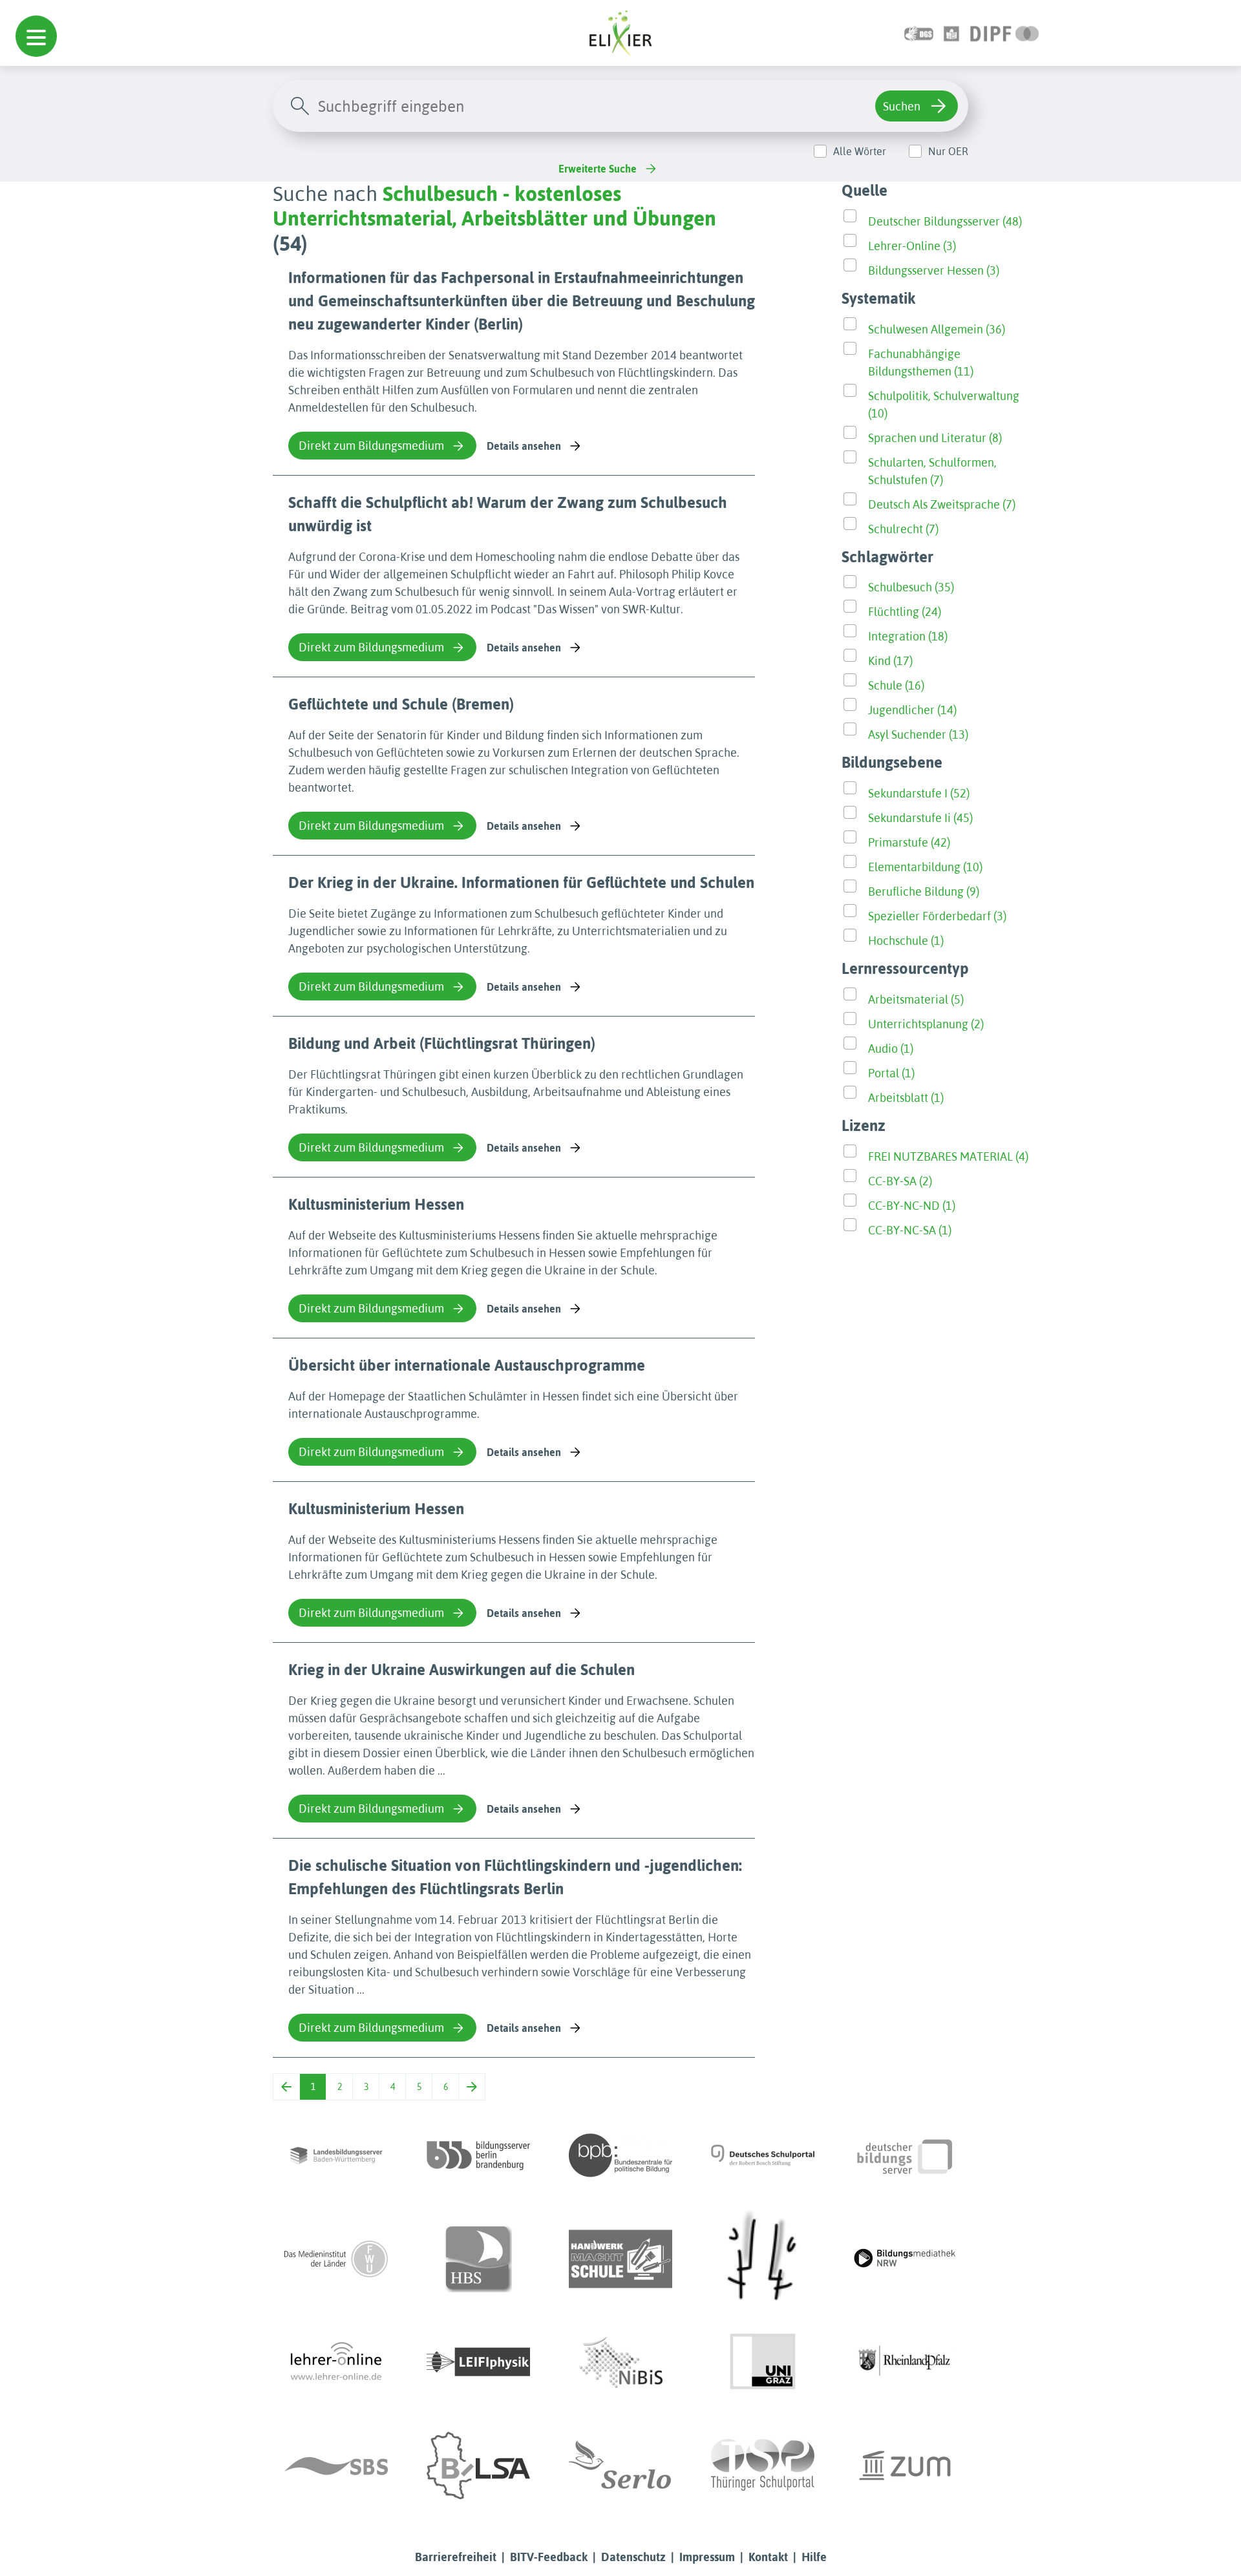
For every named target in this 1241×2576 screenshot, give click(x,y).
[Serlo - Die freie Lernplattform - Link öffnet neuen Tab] (620, 2465)
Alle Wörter (860, 151)
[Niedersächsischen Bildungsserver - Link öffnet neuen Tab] (620, 2362)
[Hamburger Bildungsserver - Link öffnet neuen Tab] (478, 2259)
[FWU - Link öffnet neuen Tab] (336, 2259)
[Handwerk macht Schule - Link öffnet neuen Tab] (620, 2259)
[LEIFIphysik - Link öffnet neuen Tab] (478, 2362)
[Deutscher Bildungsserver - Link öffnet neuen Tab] (905, 2155)
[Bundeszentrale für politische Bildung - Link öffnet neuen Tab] (620, 2155)
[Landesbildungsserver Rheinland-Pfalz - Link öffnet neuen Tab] (905, 2362)
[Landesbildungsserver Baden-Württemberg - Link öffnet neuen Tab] (336, 2155)
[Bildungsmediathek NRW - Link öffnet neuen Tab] (905, 2259)
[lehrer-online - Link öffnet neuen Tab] (336, 2362)
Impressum (707, 2557)
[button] (36, 36)
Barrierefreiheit (456, 2557)
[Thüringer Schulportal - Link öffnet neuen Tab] (763, 2465)
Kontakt (768, 2557)
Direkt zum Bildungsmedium (371, 446)
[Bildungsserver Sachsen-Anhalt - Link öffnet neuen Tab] (478, 2465)
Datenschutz (633, 2557)
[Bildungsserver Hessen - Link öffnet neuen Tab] (763, 2259)
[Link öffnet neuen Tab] (1005, 33)
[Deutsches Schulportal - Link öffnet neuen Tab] (763, 2155)
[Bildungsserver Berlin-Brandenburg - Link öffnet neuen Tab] (478, 2155)
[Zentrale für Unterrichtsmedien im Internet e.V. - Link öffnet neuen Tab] (905, 2465)
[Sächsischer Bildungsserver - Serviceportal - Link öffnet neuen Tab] (336, 2465)
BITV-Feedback (549, 2557)
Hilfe (814, 2557)
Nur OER (948, 151)
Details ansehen (524, 446)
